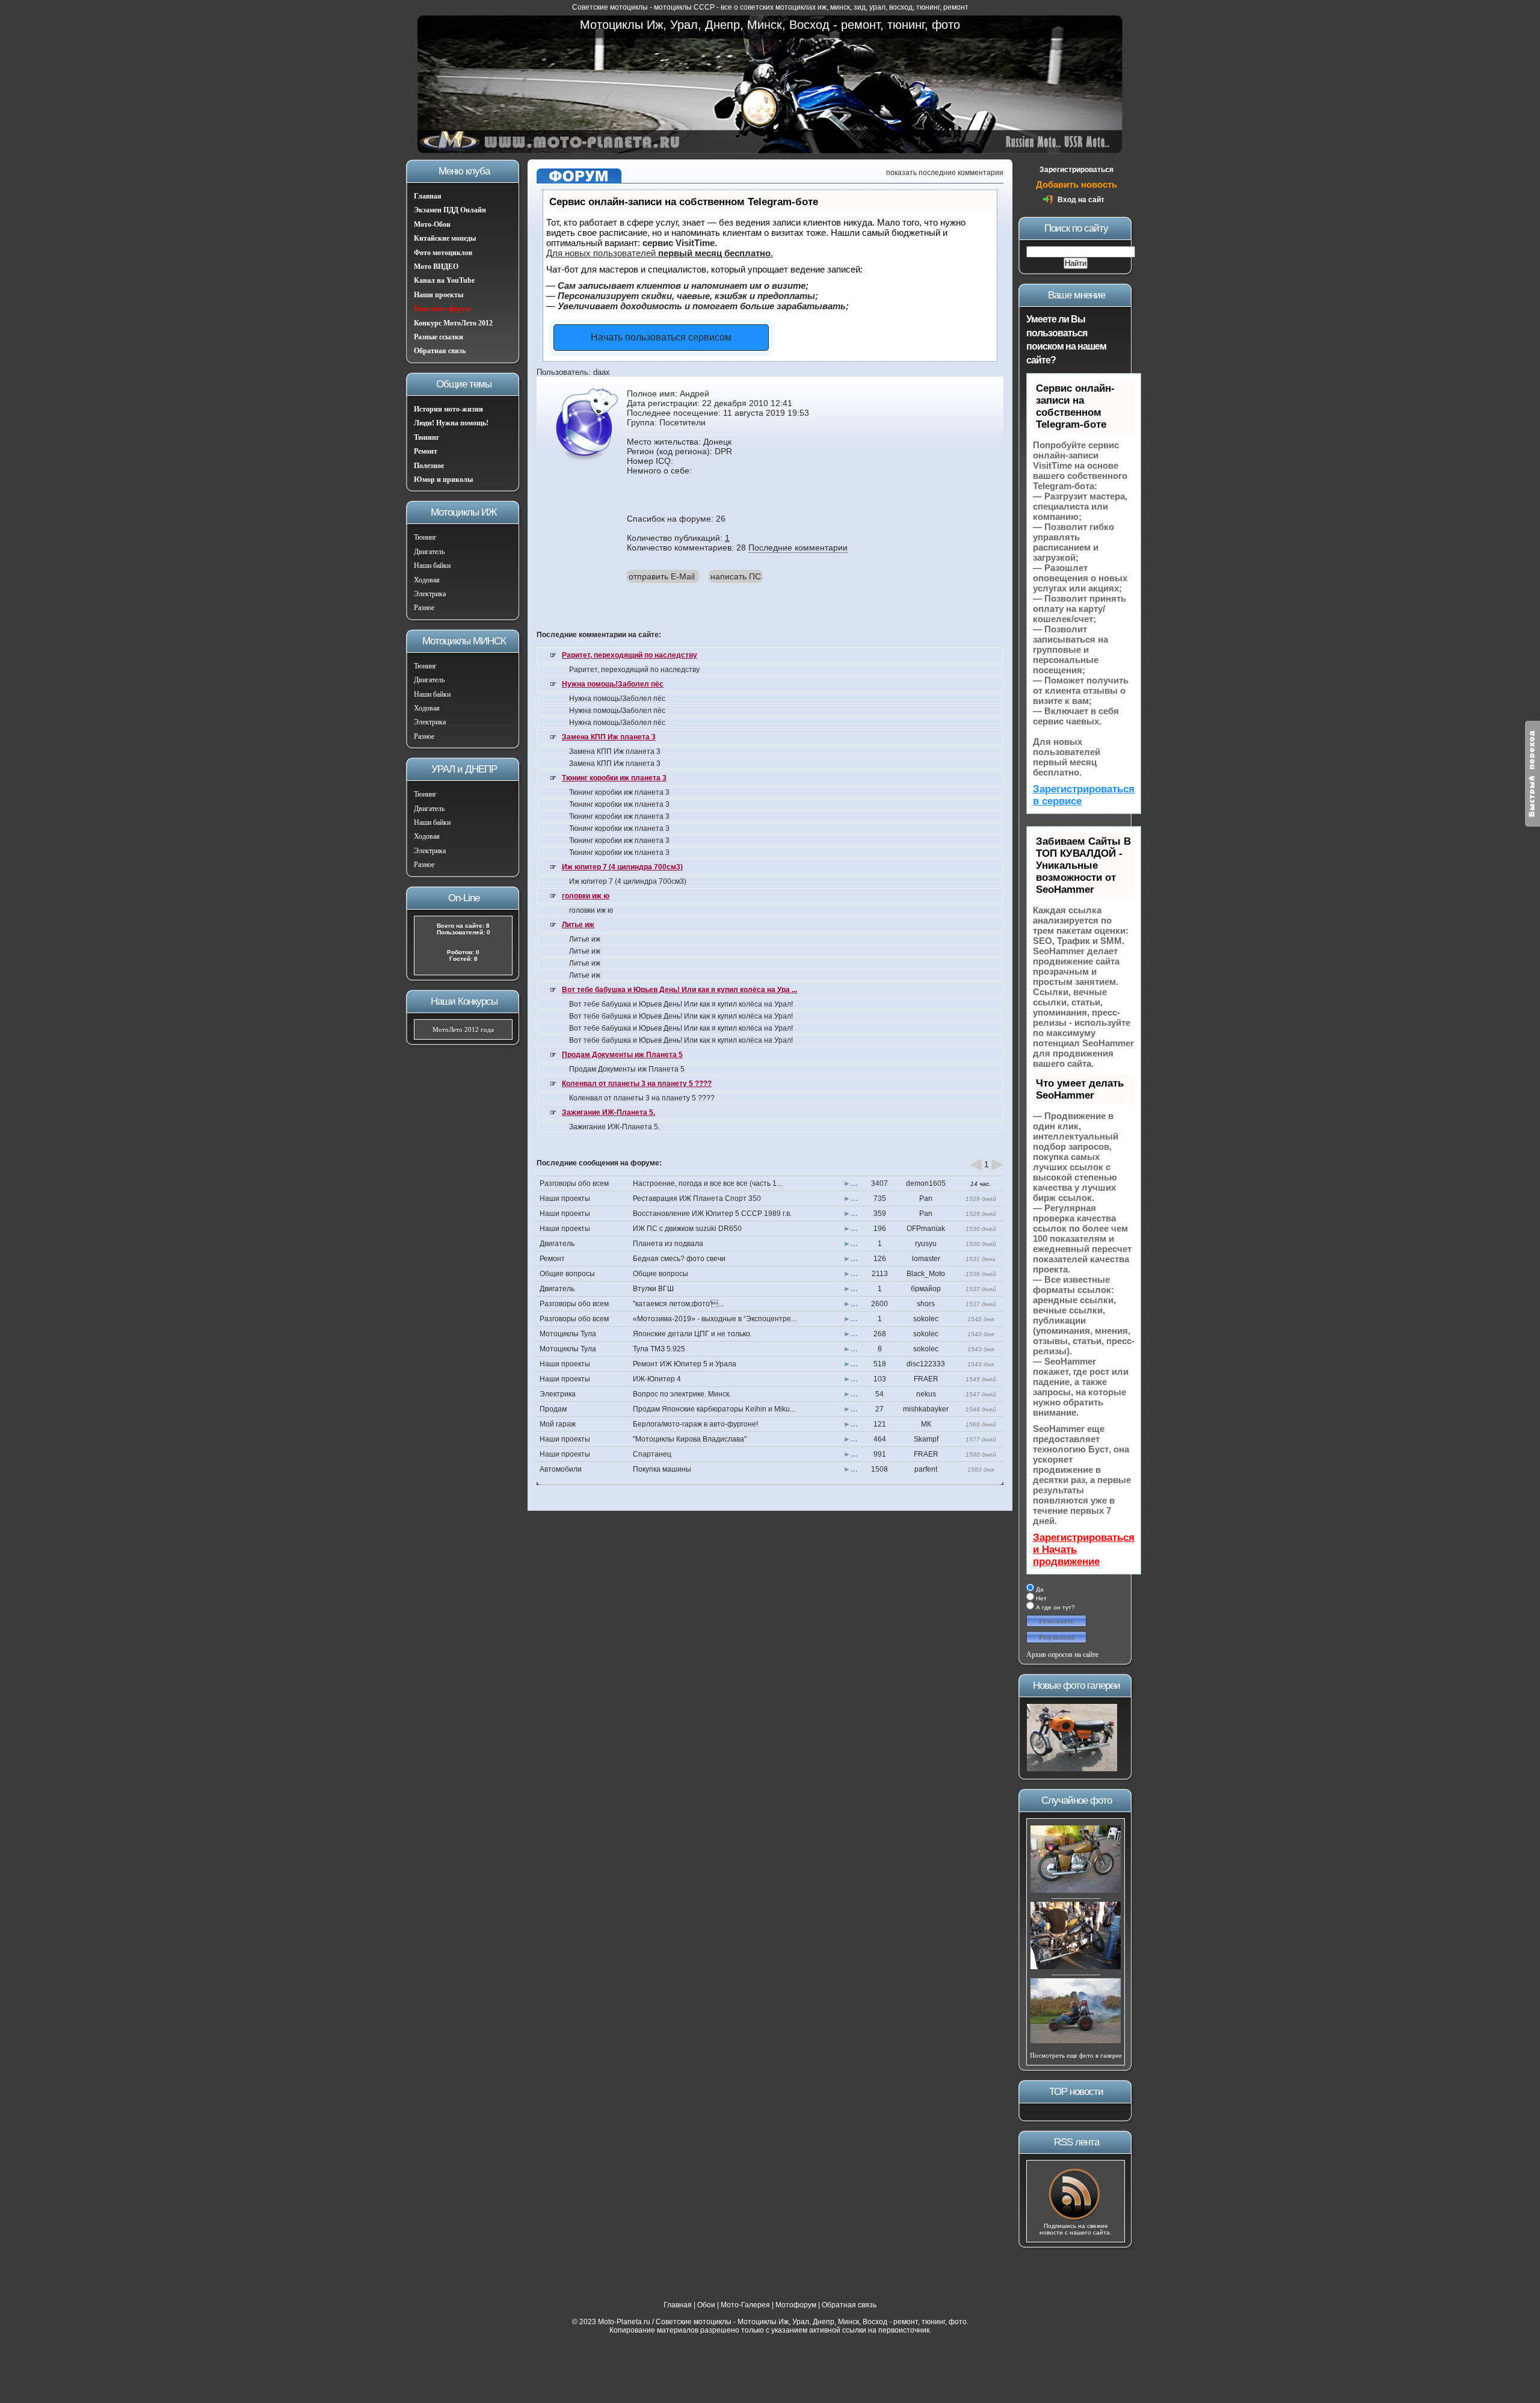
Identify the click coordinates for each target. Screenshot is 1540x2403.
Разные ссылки (439, 337)
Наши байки (432, 566)
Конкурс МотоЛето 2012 (453, 323)
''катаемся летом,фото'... (678, 1304)
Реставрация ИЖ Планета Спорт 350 (697, 1198)
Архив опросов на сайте (1062, 1655)
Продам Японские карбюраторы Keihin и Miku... (714, 1409)
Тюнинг (427, 437)
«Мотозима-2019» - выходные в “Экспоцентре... (715, 1319)
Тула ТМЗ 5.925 (659, 1349)
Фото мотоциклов (443, 253)
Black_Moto (926, 1274)
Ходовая (427, 580)
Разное (424, 608)
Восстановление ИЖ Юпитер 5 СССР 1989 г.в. (712, 1214)
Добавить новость (1076, 184)
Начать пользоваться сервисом (661, 337)
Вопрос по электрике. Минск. (682, 1394)
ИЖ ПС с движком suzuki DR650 (687, 1229)
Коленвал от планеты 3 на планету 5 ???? (637, 1084)
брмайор (926, 1289)
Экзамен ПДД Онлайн (450, 210)
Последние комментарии (798, 548)
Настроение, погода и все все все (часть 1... (707, 1183)
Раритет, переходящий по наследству (630, 655)
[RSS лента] (1076, 2219)
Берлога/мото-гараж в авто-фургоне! (695, 1424)
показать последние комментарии (945, 173)
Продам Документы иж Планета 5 (622, 1055)
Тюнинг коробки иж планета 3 (614, 778)
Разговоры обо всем (574, 1183)
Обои (706, 2305)
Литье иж (578, 925)
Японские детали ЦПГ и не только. (692, 1334)
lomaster (926, 1259)
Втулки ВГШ (653, 1289)
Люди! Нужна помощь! (451, 423)
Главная (428, 196)
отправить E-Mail (662, 576)
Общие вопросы (567, 1274)
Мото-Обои (432, 224)
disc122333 (926, 1364)
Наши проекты (439, 295)
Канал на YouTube (444, 280)
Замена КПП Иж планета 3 (609, 737)
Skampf (926, 1439)
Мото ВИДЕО (436, 267)
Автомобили (561, 1469)
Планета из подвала (668, 1244)
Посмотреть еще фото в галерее (1076, 2055)
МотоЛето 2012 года (463, 1029)
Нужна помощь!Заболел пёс (613, 684)
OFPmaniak (926, 1229)
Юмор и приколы (443, 480)
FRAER (926, 1379)
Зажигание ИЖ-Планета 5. (608, 1112)
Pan (926, 1198)
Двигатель (429, 552)
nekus (926, 1394)
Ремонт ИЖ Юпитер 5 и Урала (685, 1364)
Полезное (429, 466)
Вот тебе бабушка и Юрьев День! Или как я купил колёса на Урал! (681, 1004)
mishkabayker (926, 1409)
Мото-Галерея (745, 2305)
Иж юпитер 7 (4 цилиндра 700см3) (622, 867)
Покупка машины (662, 1469)
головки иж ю (586, 896)
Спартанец (652, 1454)
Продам (553, 1409)
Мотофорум (796, 2305)
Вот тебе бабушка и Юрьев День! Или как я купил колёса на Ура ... (679, 990)
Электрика (430, 594)
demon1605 (926, 1183)
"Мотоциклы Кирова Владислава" (690, 1439)
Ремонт (426, 451)
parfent (926, 1469)
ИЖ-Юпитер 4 (657, 1379)
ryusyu (926, 1244)
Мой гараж (558, 1424)
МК (926, 1424)
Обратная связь (440, 351)
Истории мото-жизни (448, 409)
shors (926, 1304)
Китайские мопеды (445, 238)
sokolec (926, 1319)
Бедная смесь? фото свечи (679, 1259)
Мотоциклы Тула (568, 1334)
